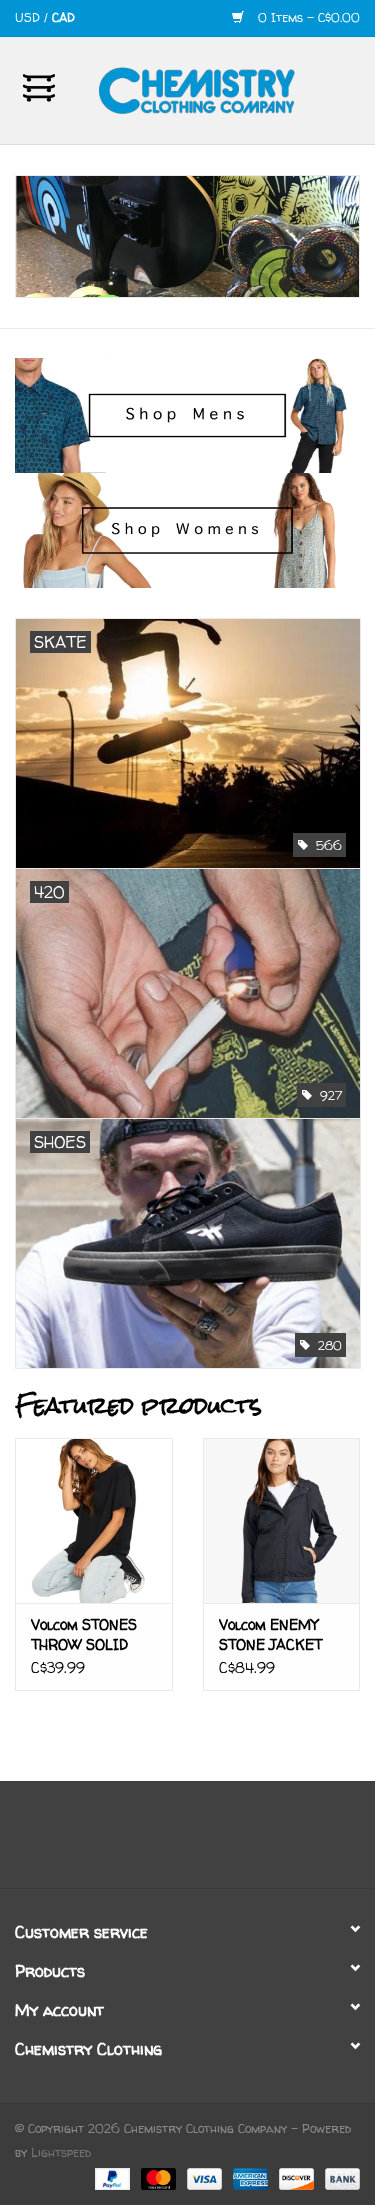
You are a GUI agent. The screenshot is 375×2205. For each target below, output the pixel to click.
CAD (63, 17)
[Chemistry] (227, 88)
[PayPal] (111, 2177)
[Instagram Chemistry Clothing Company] (206, 1842)
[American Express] (249, 2177)
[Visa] (203, 2177)
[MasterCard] (157, 2177)
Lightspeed (61, 2152)
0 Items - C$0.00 (307, 17)
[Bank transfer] (339, 2177)
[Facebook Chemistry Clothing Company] (170, 1842)
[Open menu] (39, 87)
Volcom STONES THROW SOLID (84, 1634)
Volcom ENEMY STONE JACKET (270, 1634)
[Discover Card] (295, 2177)
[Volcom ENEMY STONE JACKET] (282, 1520)
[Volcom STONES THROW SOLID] (94, 1520)
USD (29, 17)
